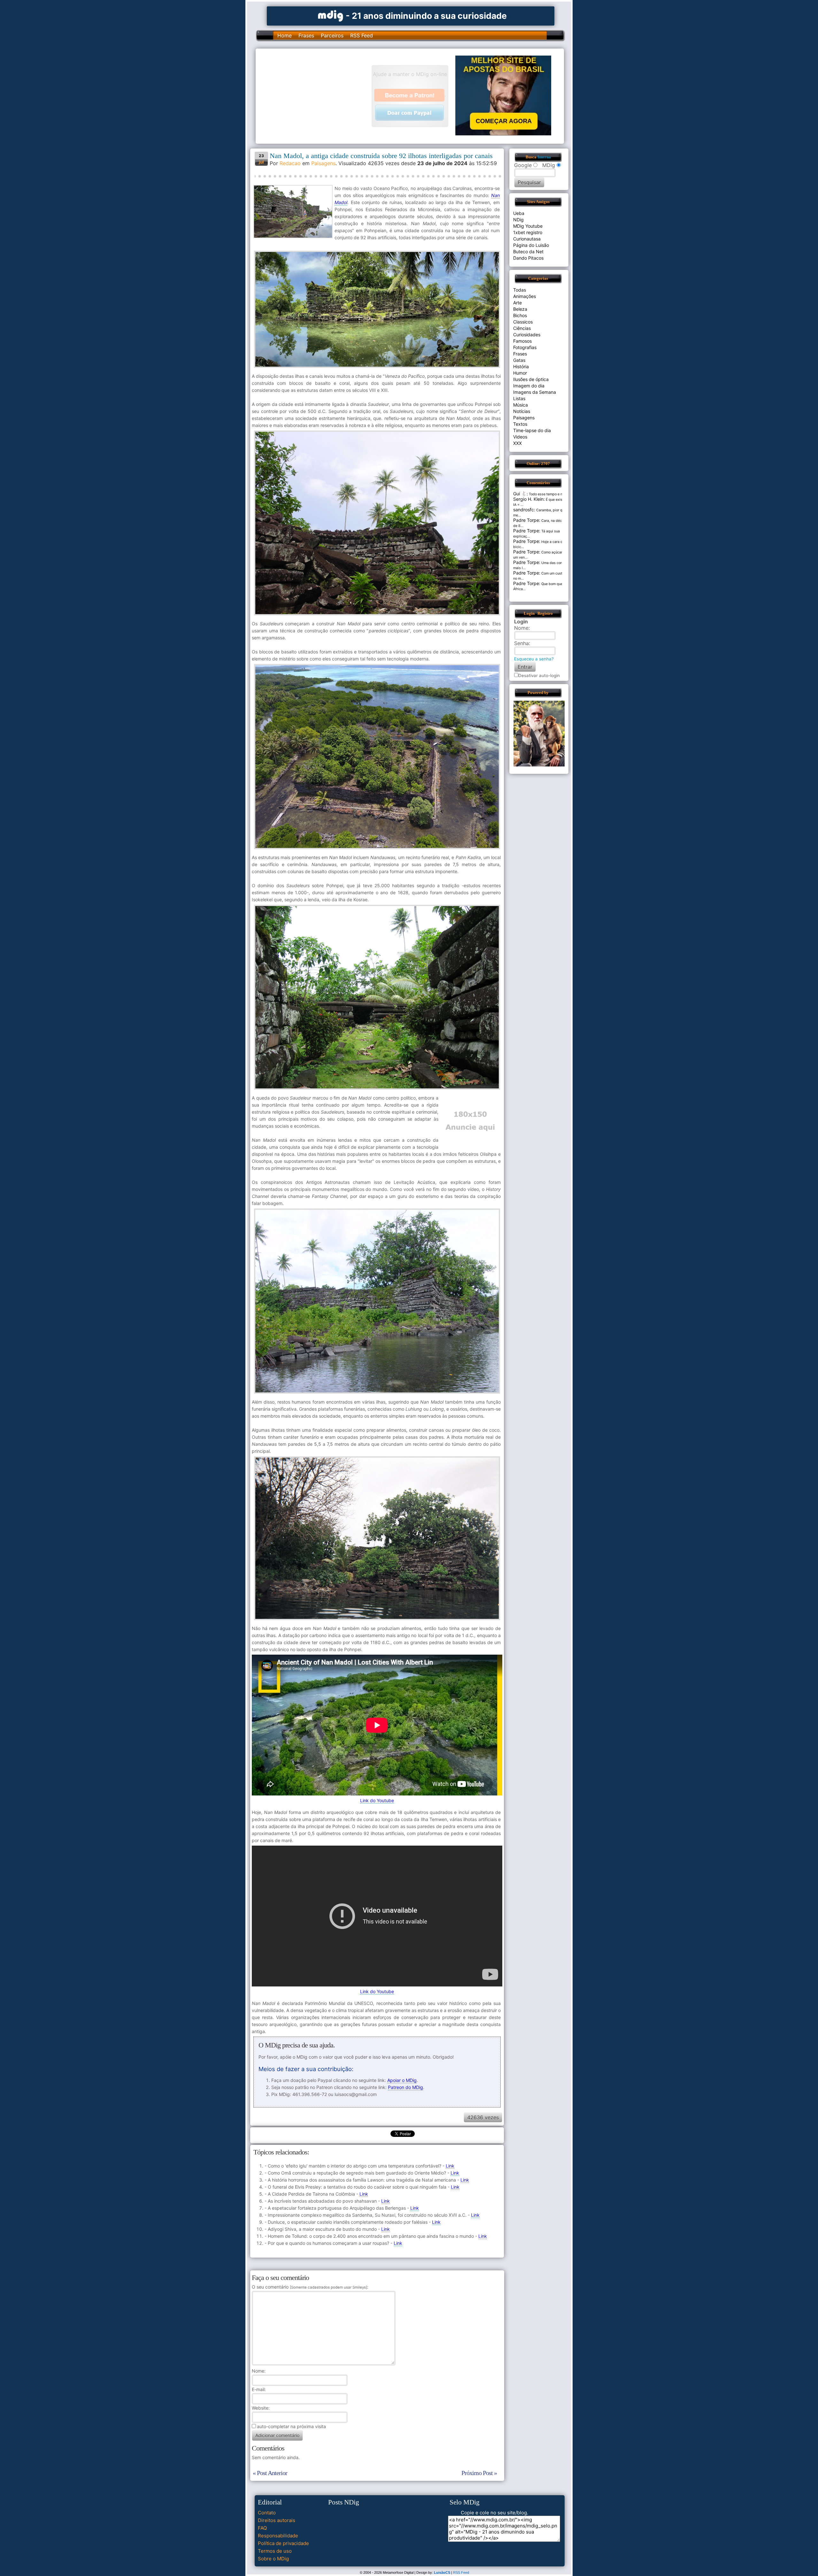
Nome (258, 2371)
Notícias (522, 411)
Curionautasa (527, 239)
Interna (544, 157)
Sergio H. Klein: (529, 499)
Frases (306, 35)
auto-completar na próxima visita (291, 2426)
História (521, 366)
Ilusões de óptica (531, 379)
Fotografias (525, 347)
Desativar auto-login (539, 675)
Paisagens (323, 163)
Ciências (522, 328)
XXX (517, 443)
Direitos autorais (277, 2520)
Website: (261, 2408)
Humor (520, 373)
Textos (520, 424)
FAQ (262, 2528)
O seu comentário (309, 2287)
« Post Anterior (270, 2473)
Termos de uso (275, 2551)
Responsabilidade (278, 2536)
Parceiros (332, 35)
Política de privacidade (283, 2543)
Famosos (522, 341)
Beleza (520, 309)
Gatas (519, 360)
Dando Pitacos (528, 258)
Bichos (520, 315)
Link (450, 2166)
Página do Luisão (531, 245)
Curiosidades (527, 335)
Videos (520, 437)
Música (521, 405)
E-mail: (259, 2389)
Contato (267, 2513)
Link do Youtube (377, 1800)
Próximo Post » (479, 2473)
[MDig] (331, 15)
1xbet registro (528, 232)
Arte (517, 303)
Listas (519, 398)
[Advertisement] (317, 95)
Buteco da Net (528, 252)
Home (285, 35)
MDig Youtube (528, 226)
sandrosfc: (524, 510)
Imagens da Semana (535, 392)
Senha (521, 643)
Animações (525, 296)
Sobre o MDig (273, 2559)
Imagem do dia (529, 386)
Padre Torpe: (527, 520)
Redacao (290, 163)
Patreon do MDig (405, 2087)
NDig (518, 220)
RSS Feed (362, 35)
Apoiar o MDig (402, 2080)
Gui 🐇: (521, 494)
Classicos (523, 322)
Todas (520, 290)
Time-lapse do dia (532, 430)
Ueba (519, 213)
